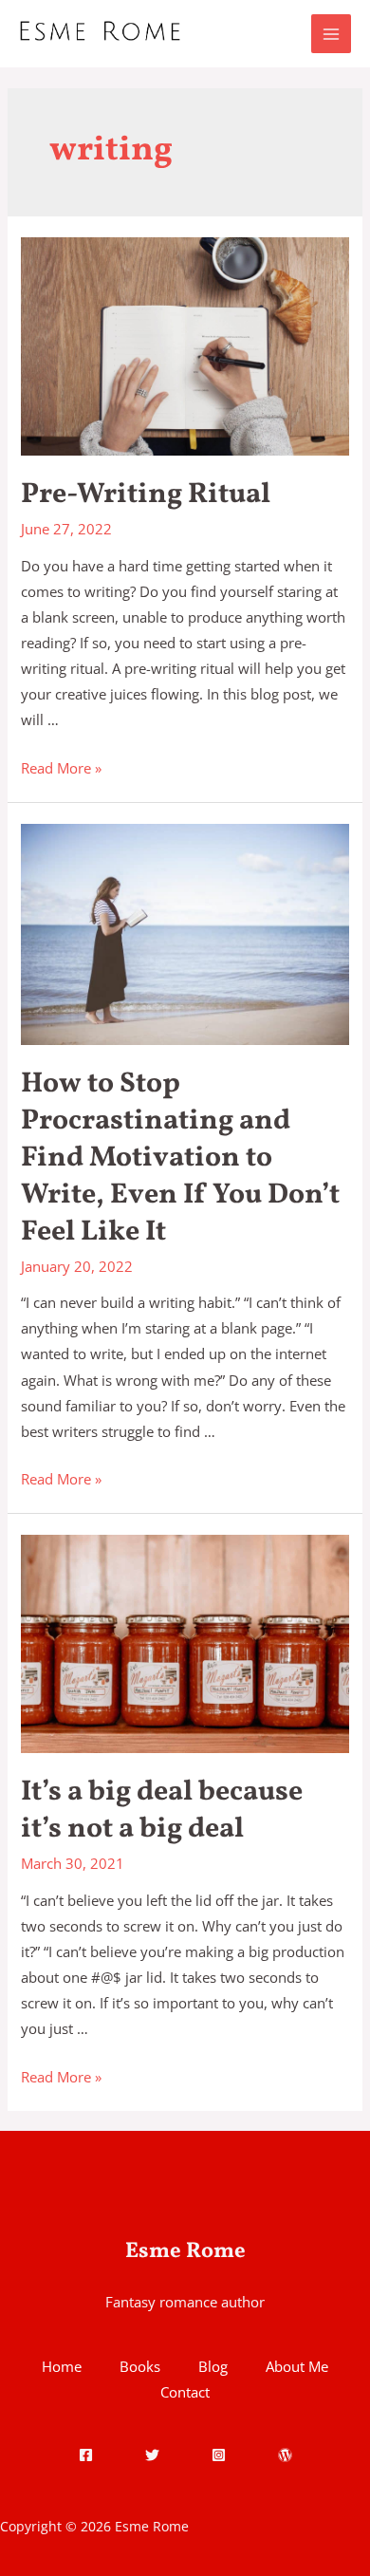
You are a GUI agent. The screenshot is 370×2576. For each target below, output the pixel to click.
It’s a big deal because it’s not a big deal (162, 1811)
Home (62, 2366)
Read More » (61, 768)
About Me (297, 2366)
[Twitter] (152, 2455)
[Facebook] (86, 2455)
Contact (185, 2392)
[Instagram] (219, 2455)
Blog (213, 2366)
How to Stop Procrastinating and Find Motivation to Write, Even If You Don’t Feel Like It (180, 1158)
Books (140, 2366)
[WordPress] (285, 2455)
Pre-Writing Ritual (146, 495)
